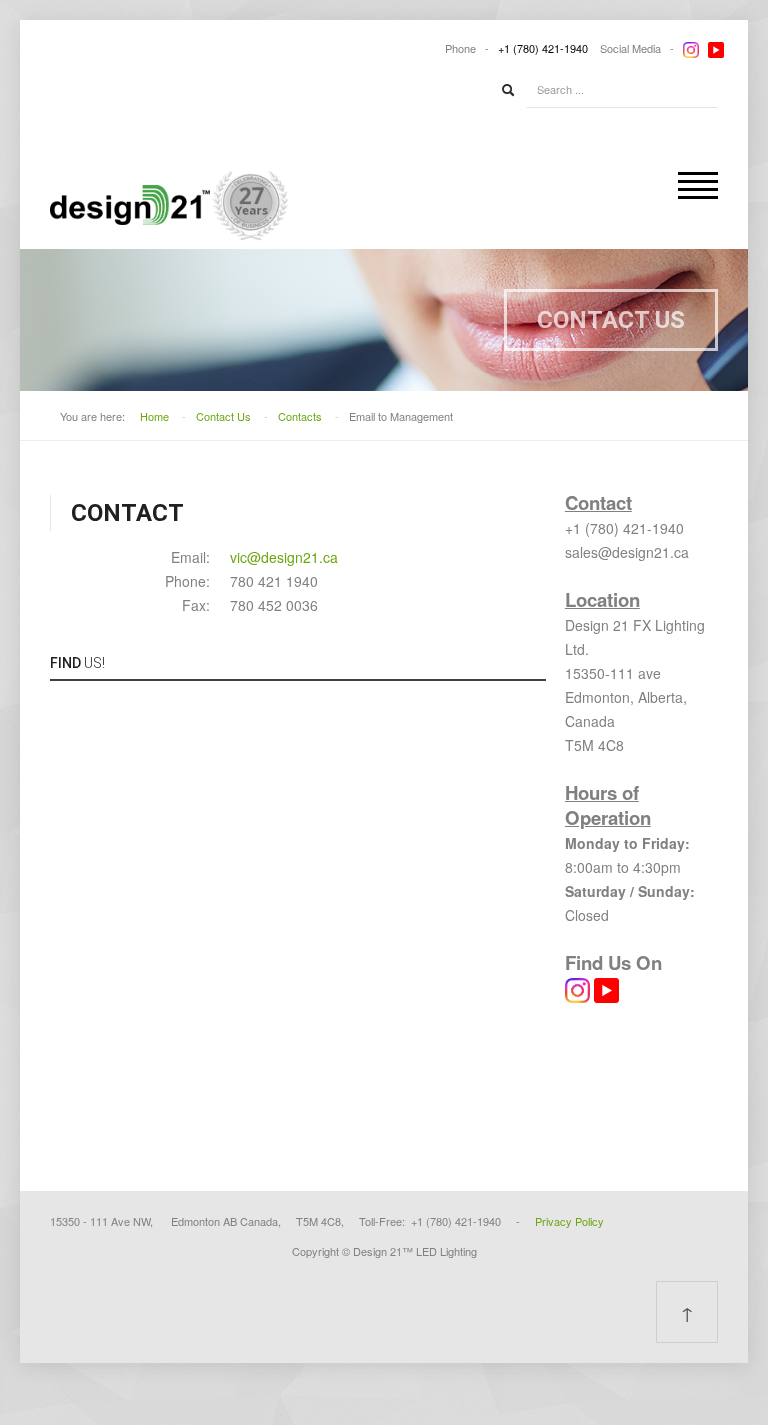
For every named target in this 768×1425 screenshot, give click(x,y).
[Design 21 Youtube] (604, 988)
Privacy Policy (569, 1221)
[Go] (508, 90)
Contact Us (223, 416)
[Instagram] (691, 48)
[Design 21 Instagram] (577, 988)
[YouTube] (716, 48)
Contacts (300, 416)
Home (154, 416)
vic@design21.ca (284, 557)
